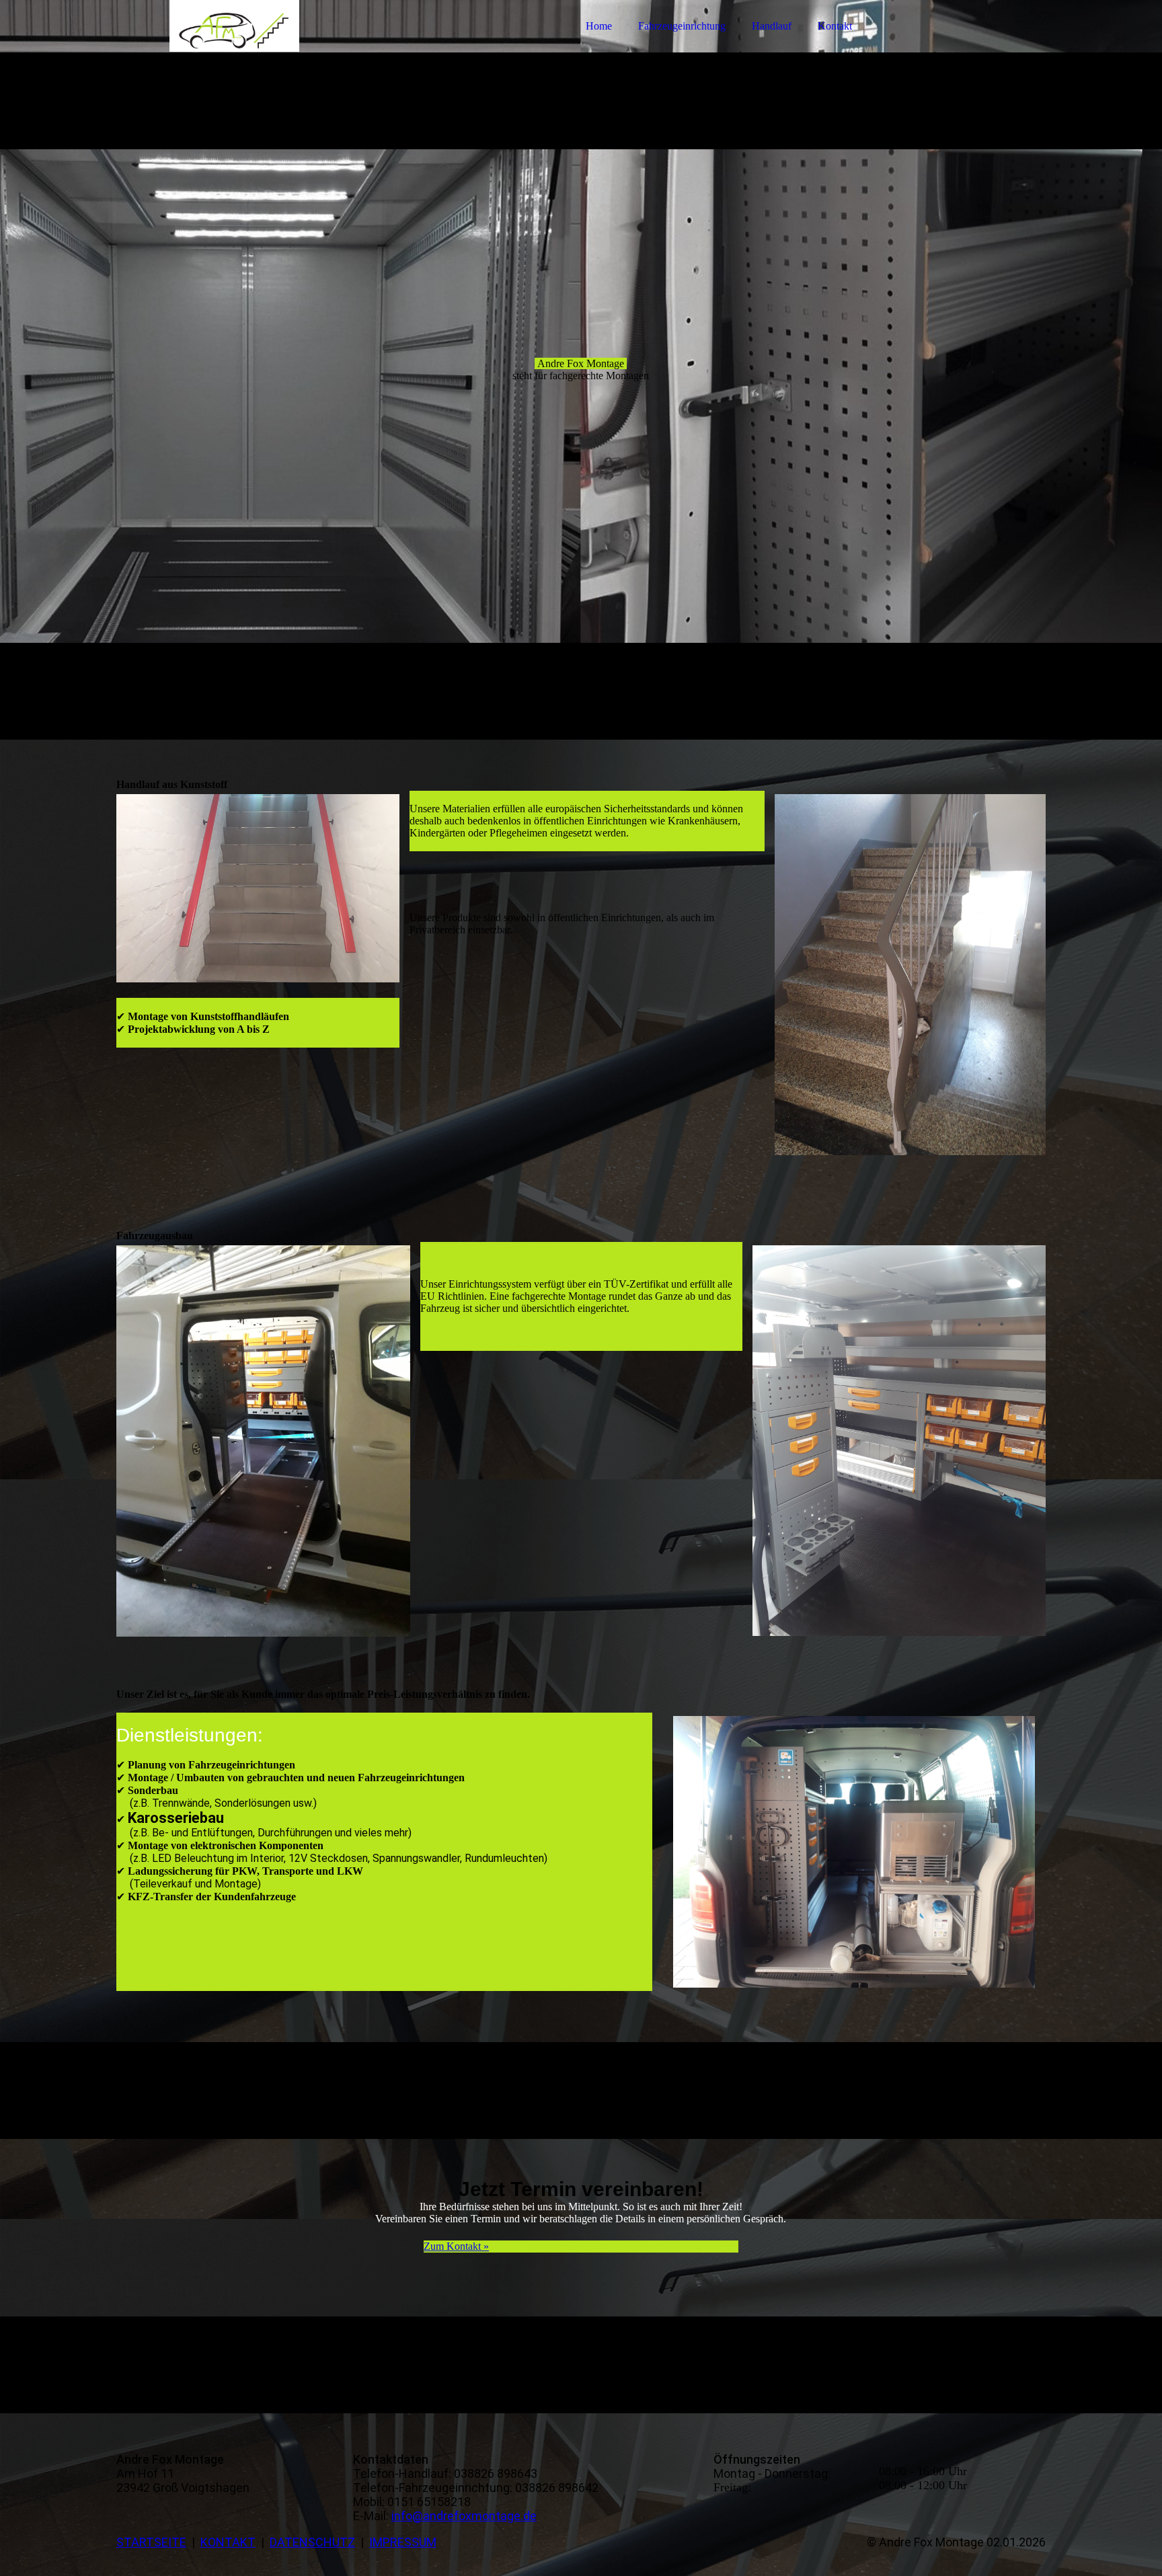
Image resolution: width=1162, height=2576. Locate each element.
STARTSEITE (151, 2542)
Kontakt (835, 26)
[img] (234, 47)
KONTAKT (228, 2542)
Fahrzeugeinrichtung (682, 26)
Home (599, 26)
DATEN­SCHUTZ (312, 2542)
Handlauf (772, 26)
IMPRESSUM (403, 2542)
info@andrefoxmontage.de (464, 2516)
